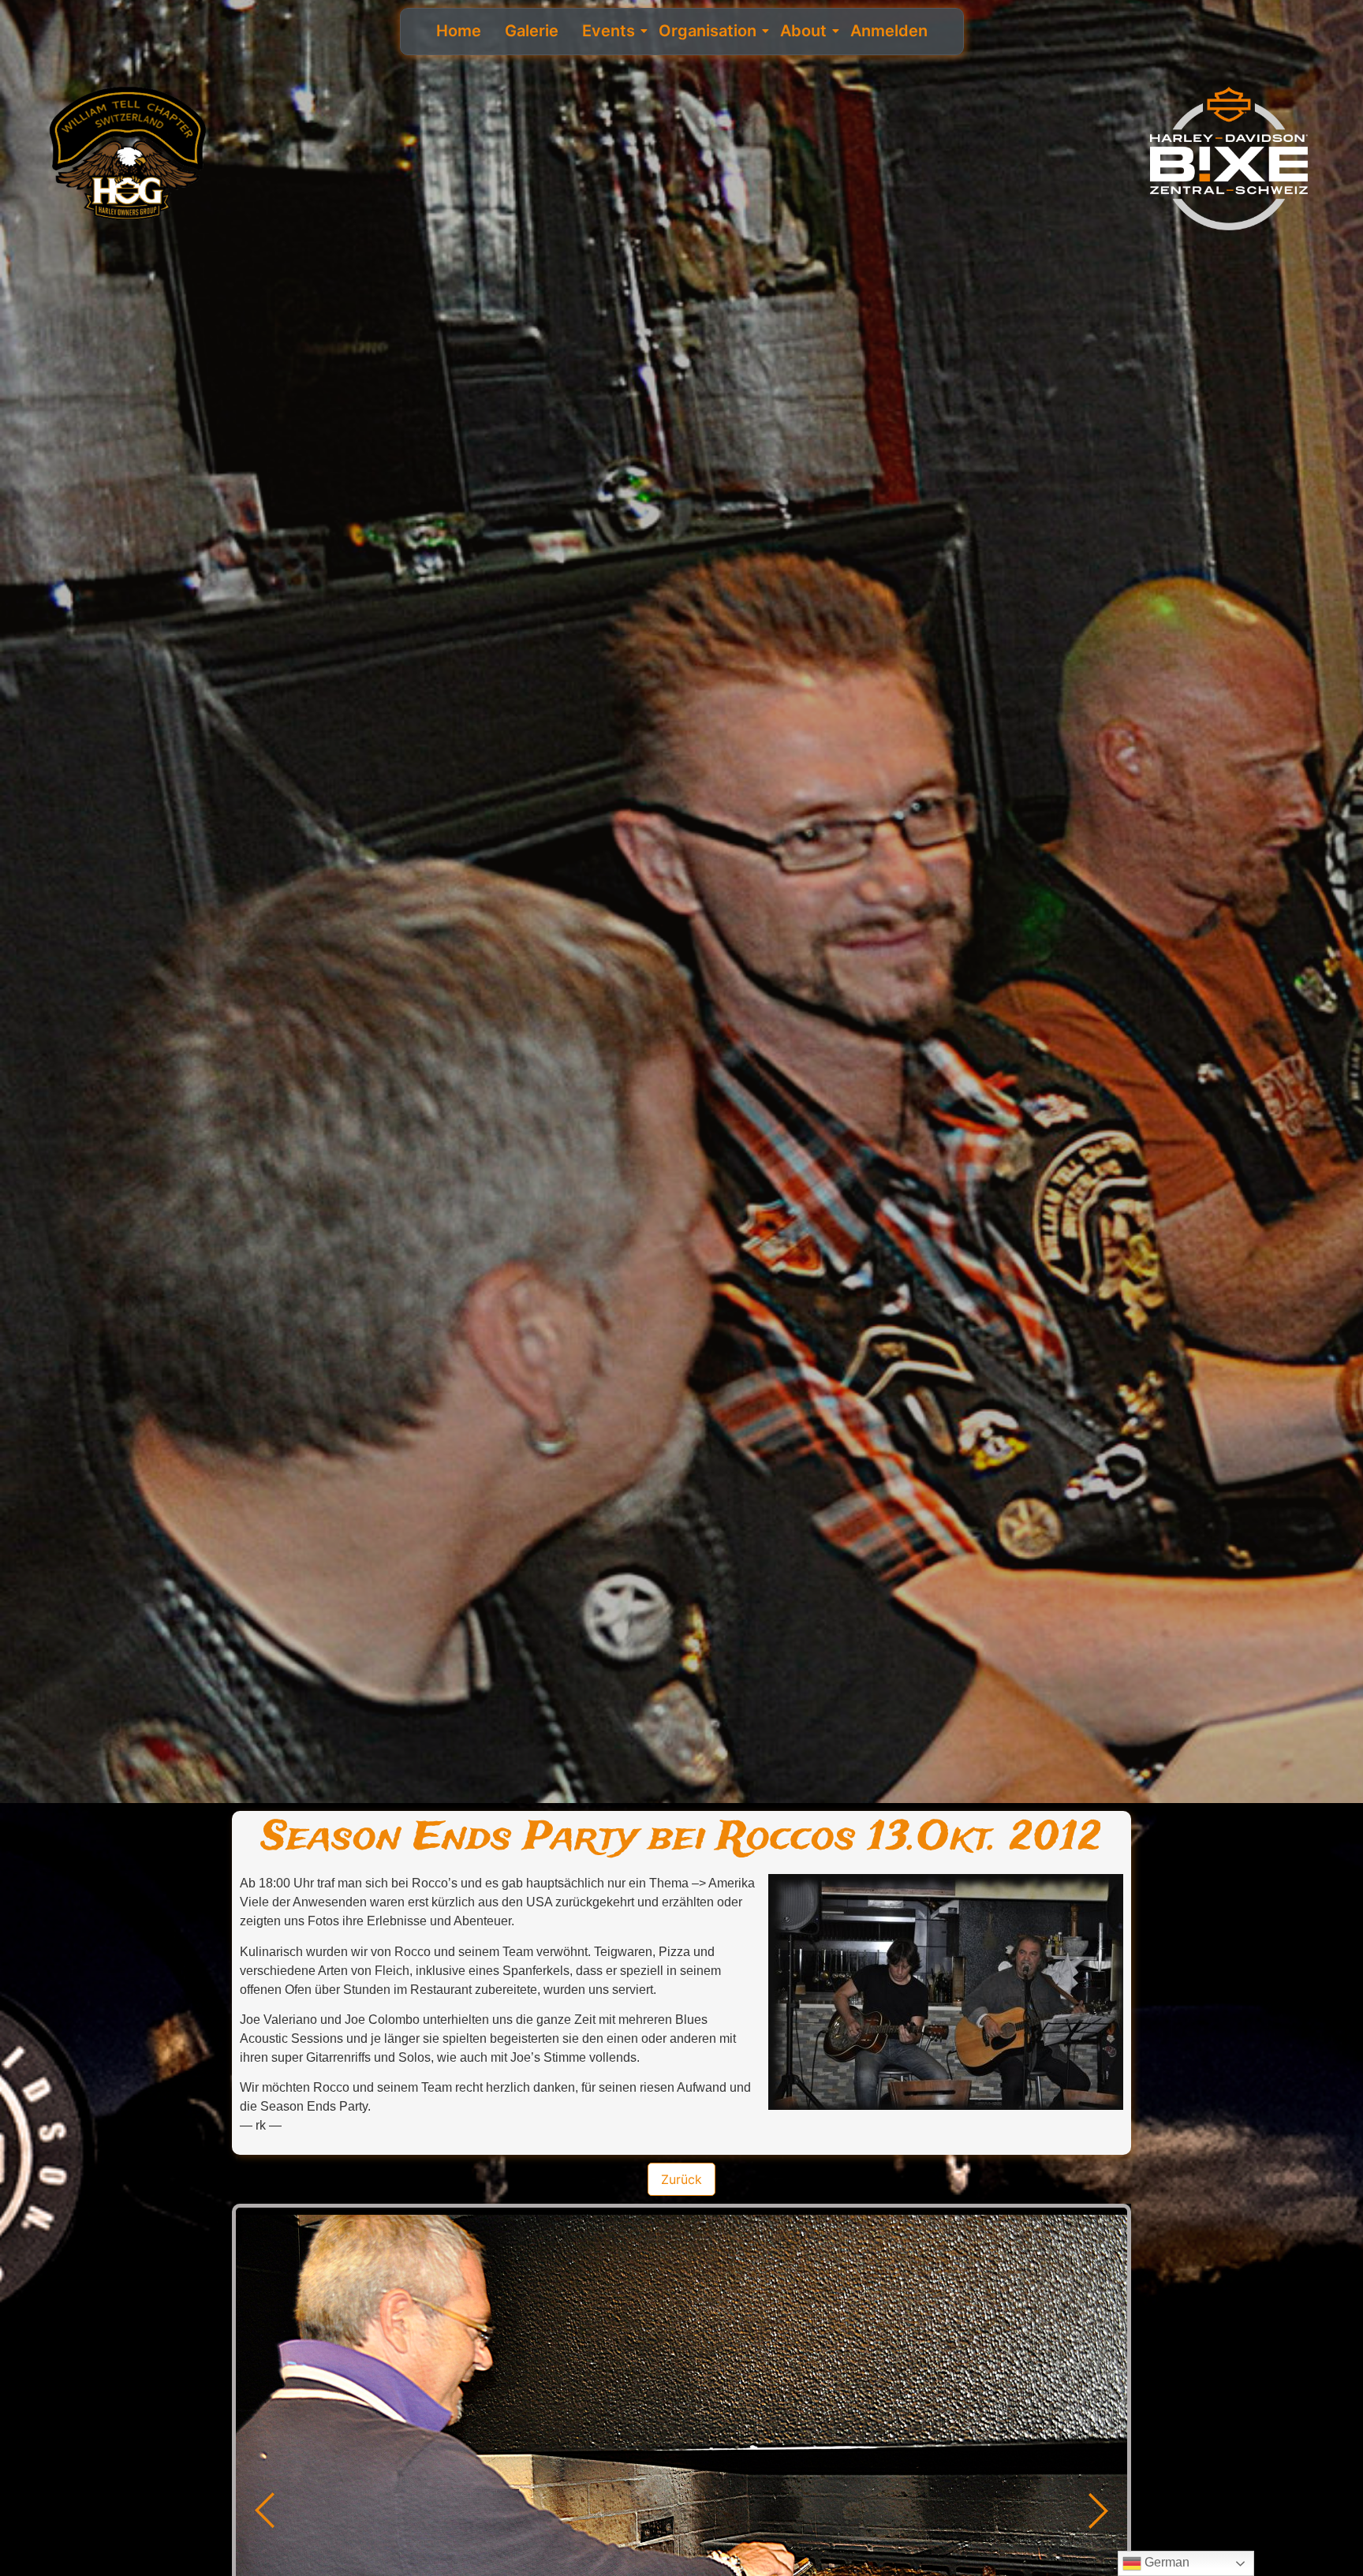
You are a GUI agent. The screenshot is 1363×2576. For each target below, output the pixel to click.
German (1165, 2562)
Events (609, 31)
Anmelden (889, 31)
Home (459, 31)
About (803, 31)
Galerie (532, 31)
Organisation (708, 31)
